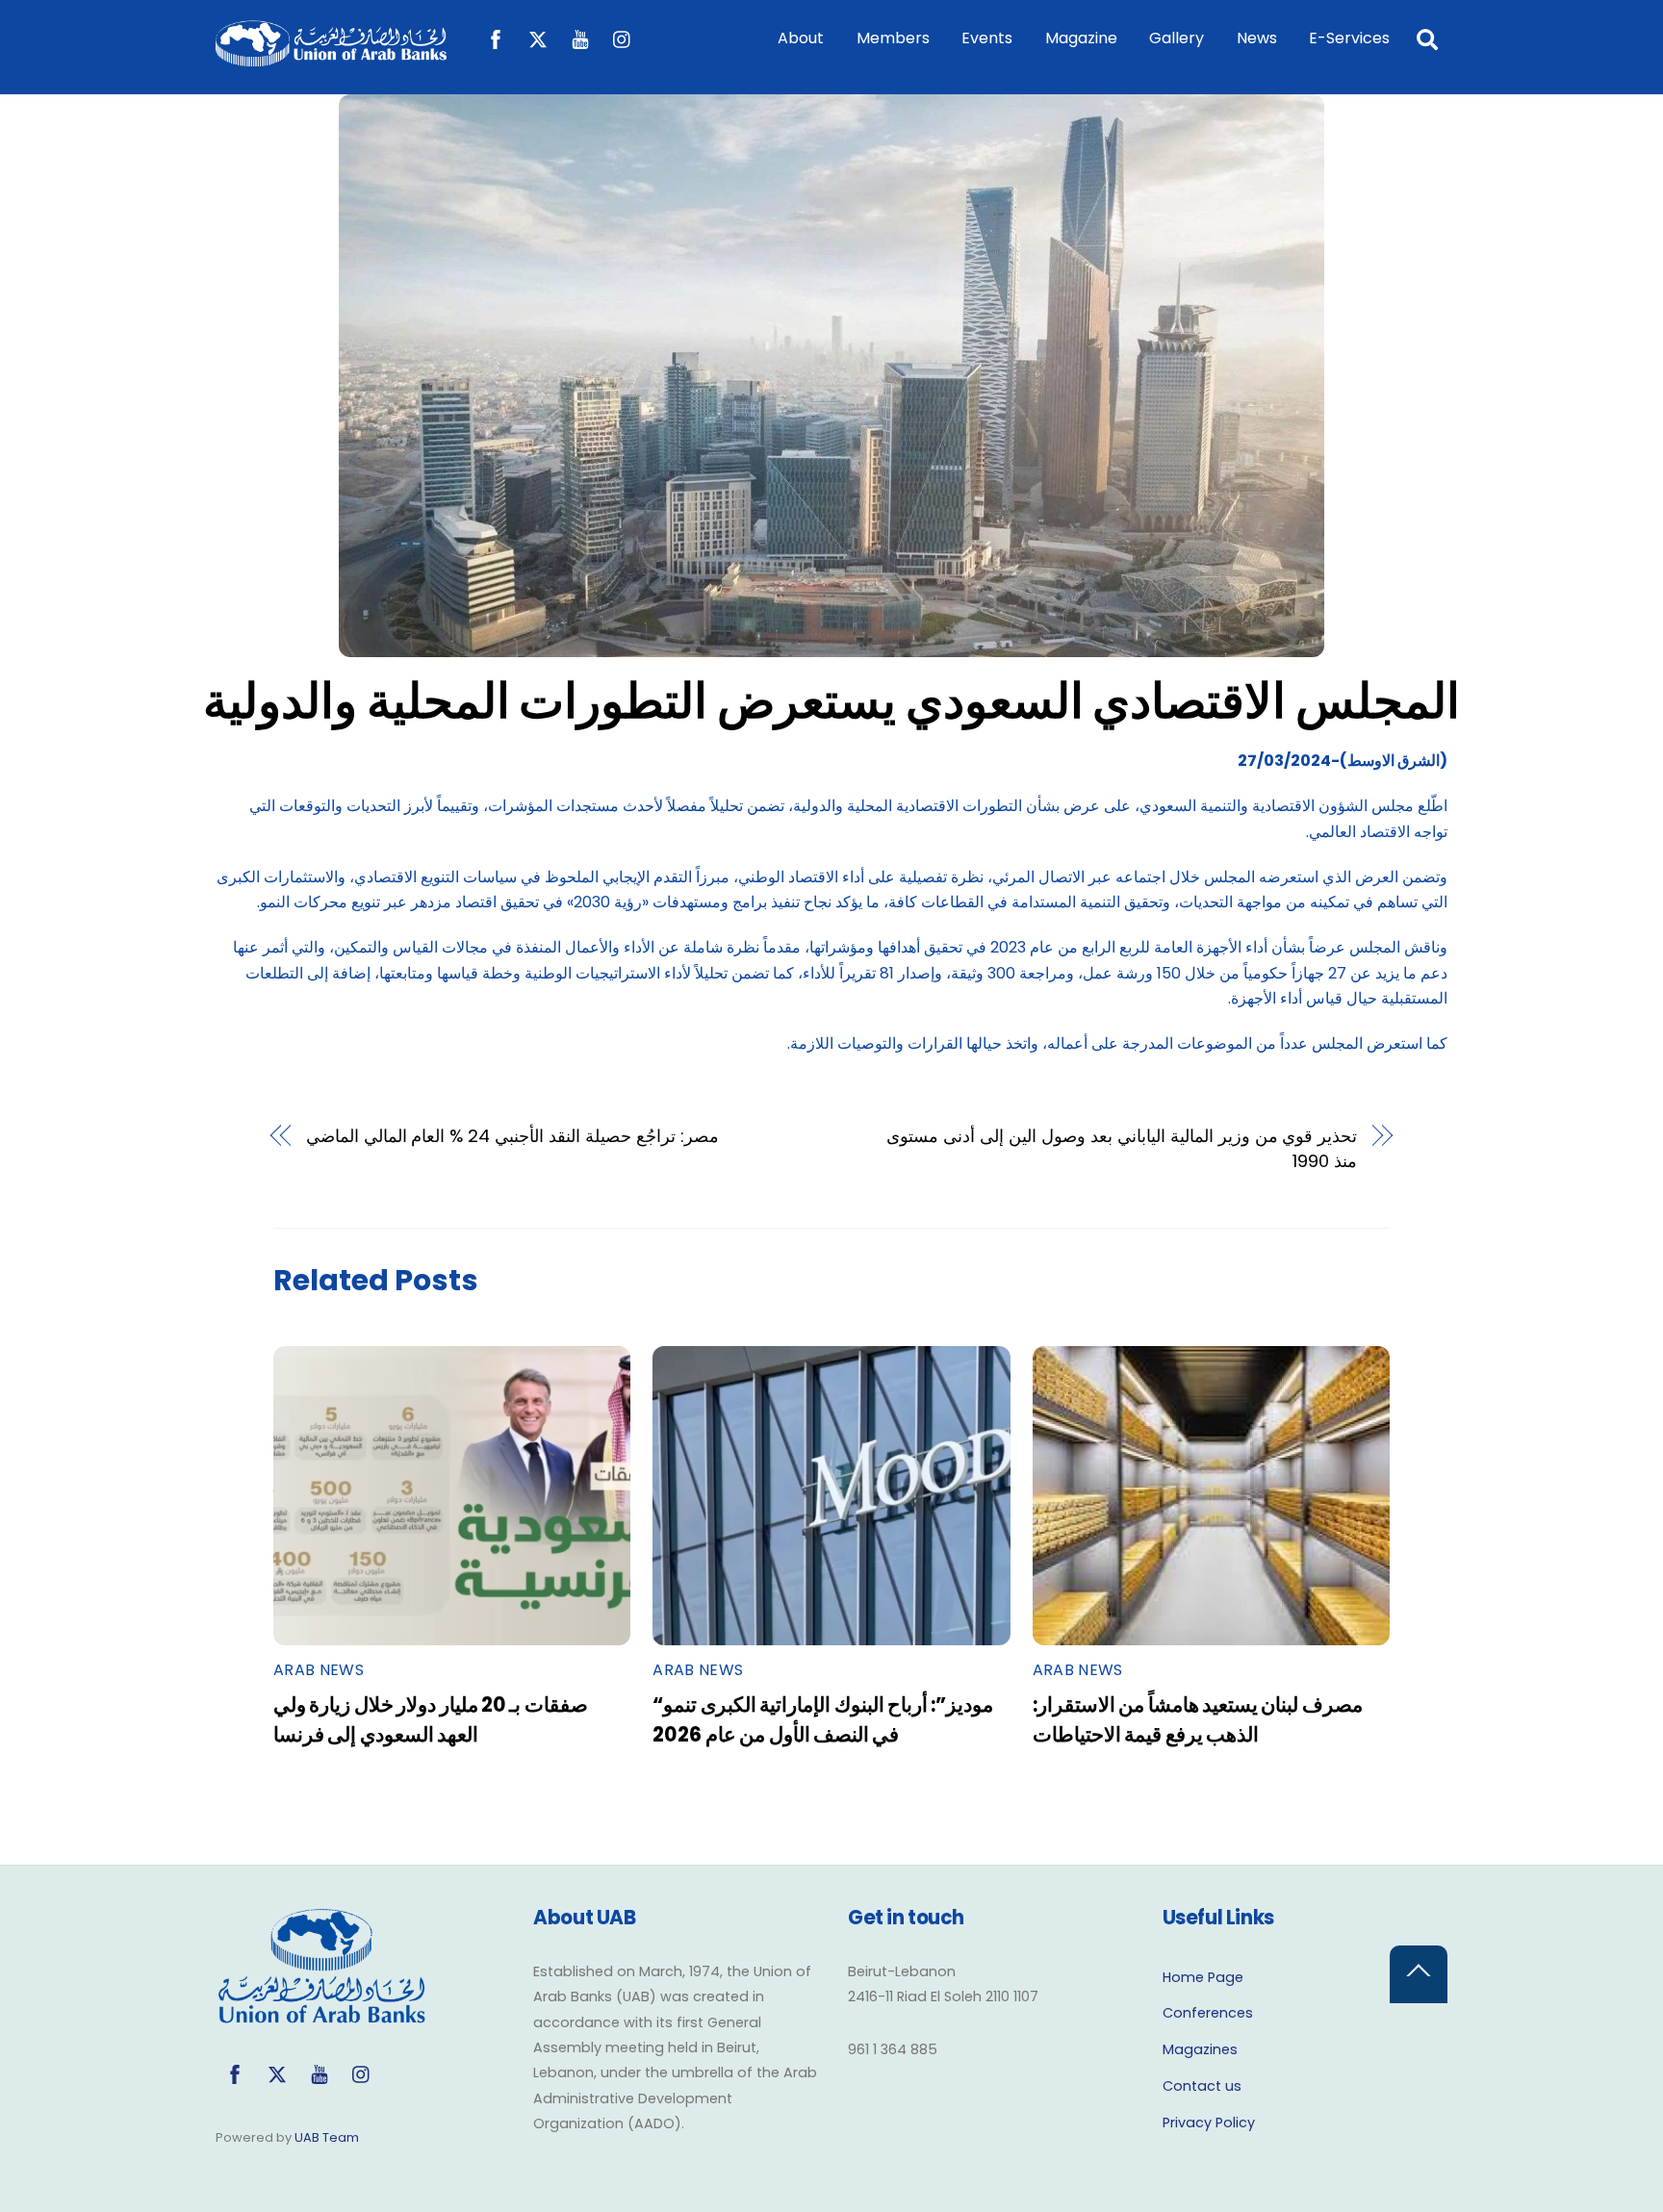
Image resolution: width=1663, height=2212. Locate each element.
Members (893, 38)
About (801, 38)
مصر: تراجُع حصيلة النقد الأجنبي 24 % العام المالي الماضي (512, 1136)
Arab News (319, 1670)
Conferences (1208, 2013)
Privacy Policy (1209, 2123)
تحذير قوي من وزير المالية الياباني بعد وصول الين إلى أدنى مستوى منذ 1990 (1122, 1148)
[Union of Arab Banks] (331, 57)
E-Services (1349, 38)
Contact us (1202, 2086)
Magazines (1200, 2049)
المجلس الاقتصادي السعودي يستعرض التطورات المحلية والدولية (831, 701)
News (1257, 38)
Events (987, 38)
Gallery (1177, 38)
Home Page (1203, 1977)
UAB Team (327, 2137)
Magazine (1081, 38)
